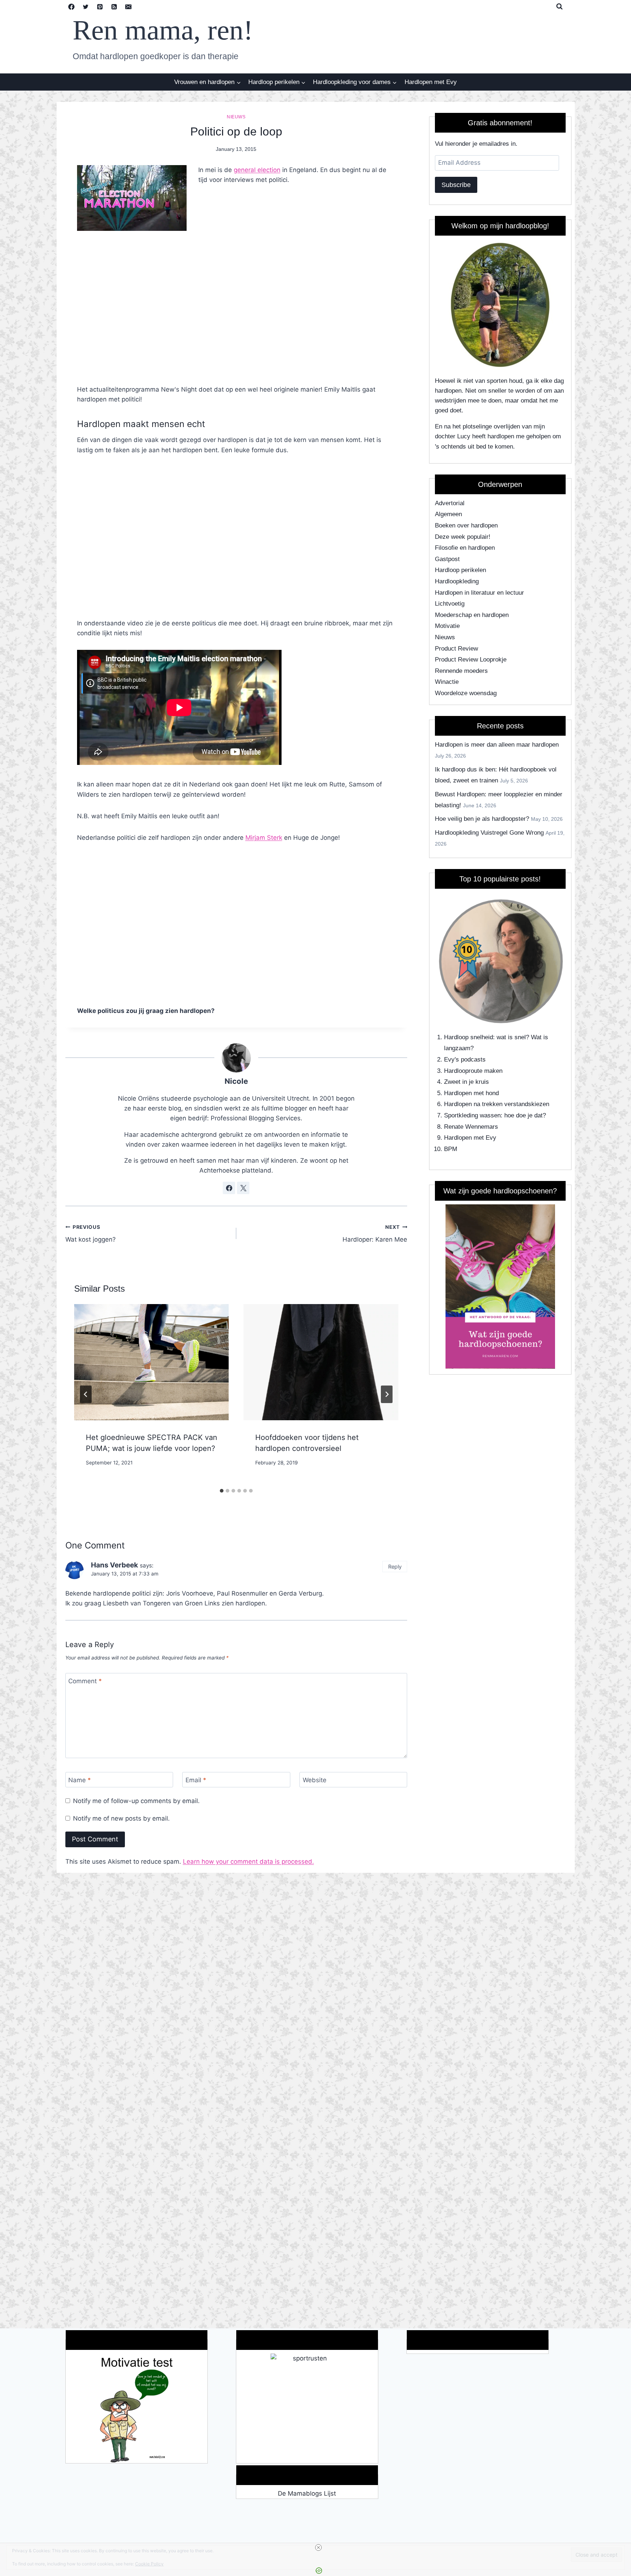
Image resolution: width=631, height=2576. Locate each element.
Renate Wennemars (471, 1127)
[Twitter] (86, 7)
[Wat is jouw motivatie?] (137, 2408)
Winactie (447, 682)
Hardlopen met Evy (431, 82)
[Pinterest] (100, 7)
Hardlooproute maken (473, 1071)
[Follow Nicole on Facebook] (229, 1188)
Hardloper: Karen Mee (375, 1234)
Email (196, 1780)
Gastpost (447, 559)
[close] (318, 2548)
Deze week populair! (463, 537)
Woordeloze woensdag (466, 693)
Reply (395, 1567)
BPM (451, 1149)
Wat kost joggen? (91, 1234)
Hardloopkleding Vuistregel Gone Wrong (489, 833)
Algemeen (448, 514)
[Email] (129, 7)
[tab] (222, 1491)
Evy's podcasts (465, 1060)
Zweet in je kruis (466, 1082)
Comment (85, 1681)
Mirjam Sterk (264, 838)
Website (315, 1780)
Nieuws (236, 117)
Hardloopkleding (457, 581)
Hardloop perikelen (460, 570)
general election (257, 170)
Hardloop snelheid (469, 1037)
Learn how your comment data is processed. (248, 1861)
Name (80, 1780)
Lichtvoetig (450, 604)
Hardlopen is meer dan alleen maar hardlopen (497, 745)
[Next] (387, 1394)
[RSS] (114, 7)
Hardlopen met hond (471, 1093)
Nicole (236, 1081)
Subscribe (456, 185)
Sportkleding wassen (472, 1115)
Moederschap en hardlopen (472, 615)
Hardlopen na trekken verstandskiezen (497, 1104)
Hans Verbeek (114, 1565)
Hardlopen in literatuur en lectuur (479, 593)
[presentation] (152, 1362)
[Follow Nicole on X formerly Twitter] (243, 1188)
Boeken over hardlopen (466, 525)
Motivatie (447, 626)
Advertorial (450, 503)
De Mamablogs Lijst (307, 2493)
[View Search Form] (559, 7)
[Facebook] (72, 7)
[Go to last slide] (86, 1394)
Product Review (456, 649)
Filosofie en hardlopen (465, 548)
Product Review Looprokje (471, 660)
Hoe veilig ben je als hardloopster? (482, 819)
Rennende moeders (461, 671)
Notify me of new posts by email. (121, 1818)
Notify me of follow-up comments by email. (136, 1801)
